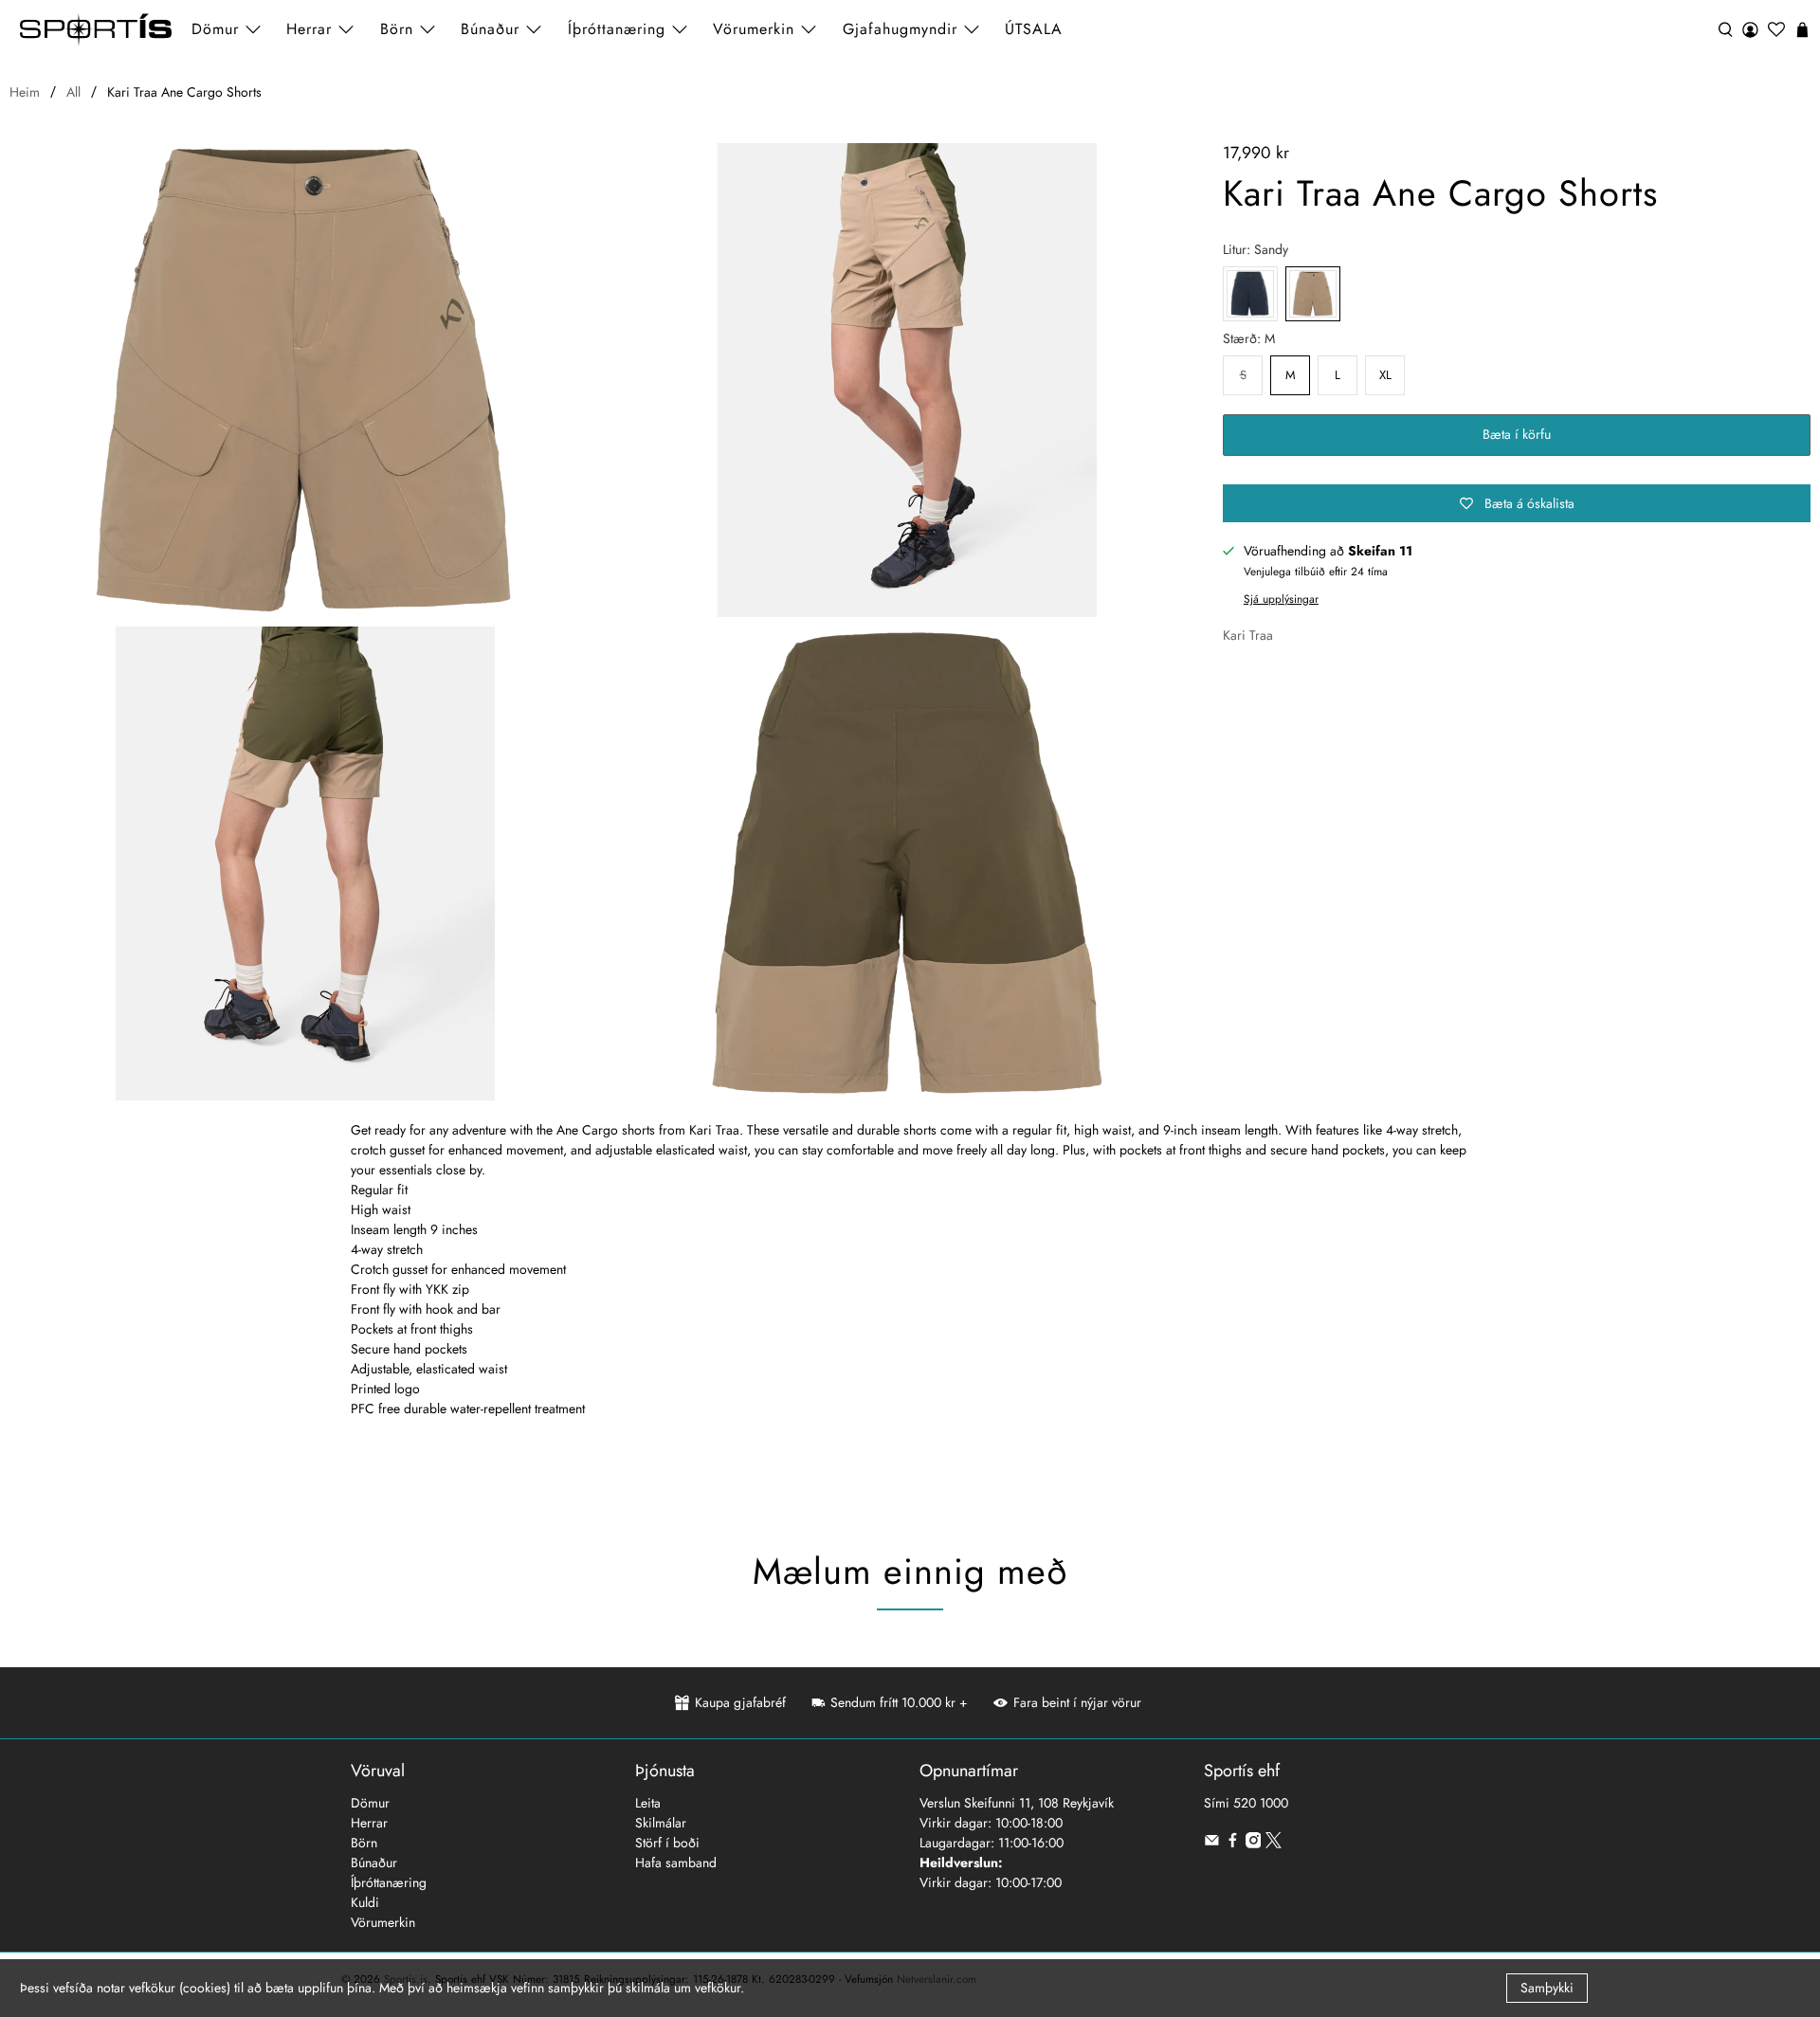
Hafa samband (676, 1863)
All (73, 92)
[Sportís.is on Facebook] (1233, 1844)
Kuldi (365, 1902)
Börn (364, 1843)
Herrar (369, 1823)
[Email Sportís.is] (1212, 1844)
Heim (25, 92)
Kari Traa (1248, 635)
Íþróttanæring (617, 29)
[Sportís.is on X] (1274, 1844)
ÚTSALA (1034, 29)
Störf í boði (667, 1843)
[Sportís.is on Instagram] (1254, 1844)
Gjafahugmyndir (900, 29)
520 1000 (1261, 1803)
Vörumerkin (754, 29)
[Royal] (1250, 294)
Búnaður (374, 1863)
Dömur (370, 1803)
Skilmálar (661, 1823)
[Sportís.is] (96, 30)
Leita (648, 1803)
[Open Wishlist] (1776, 30)
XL (1385, 375)
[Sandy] (306, 380)
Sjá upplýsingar (1281, 599)
